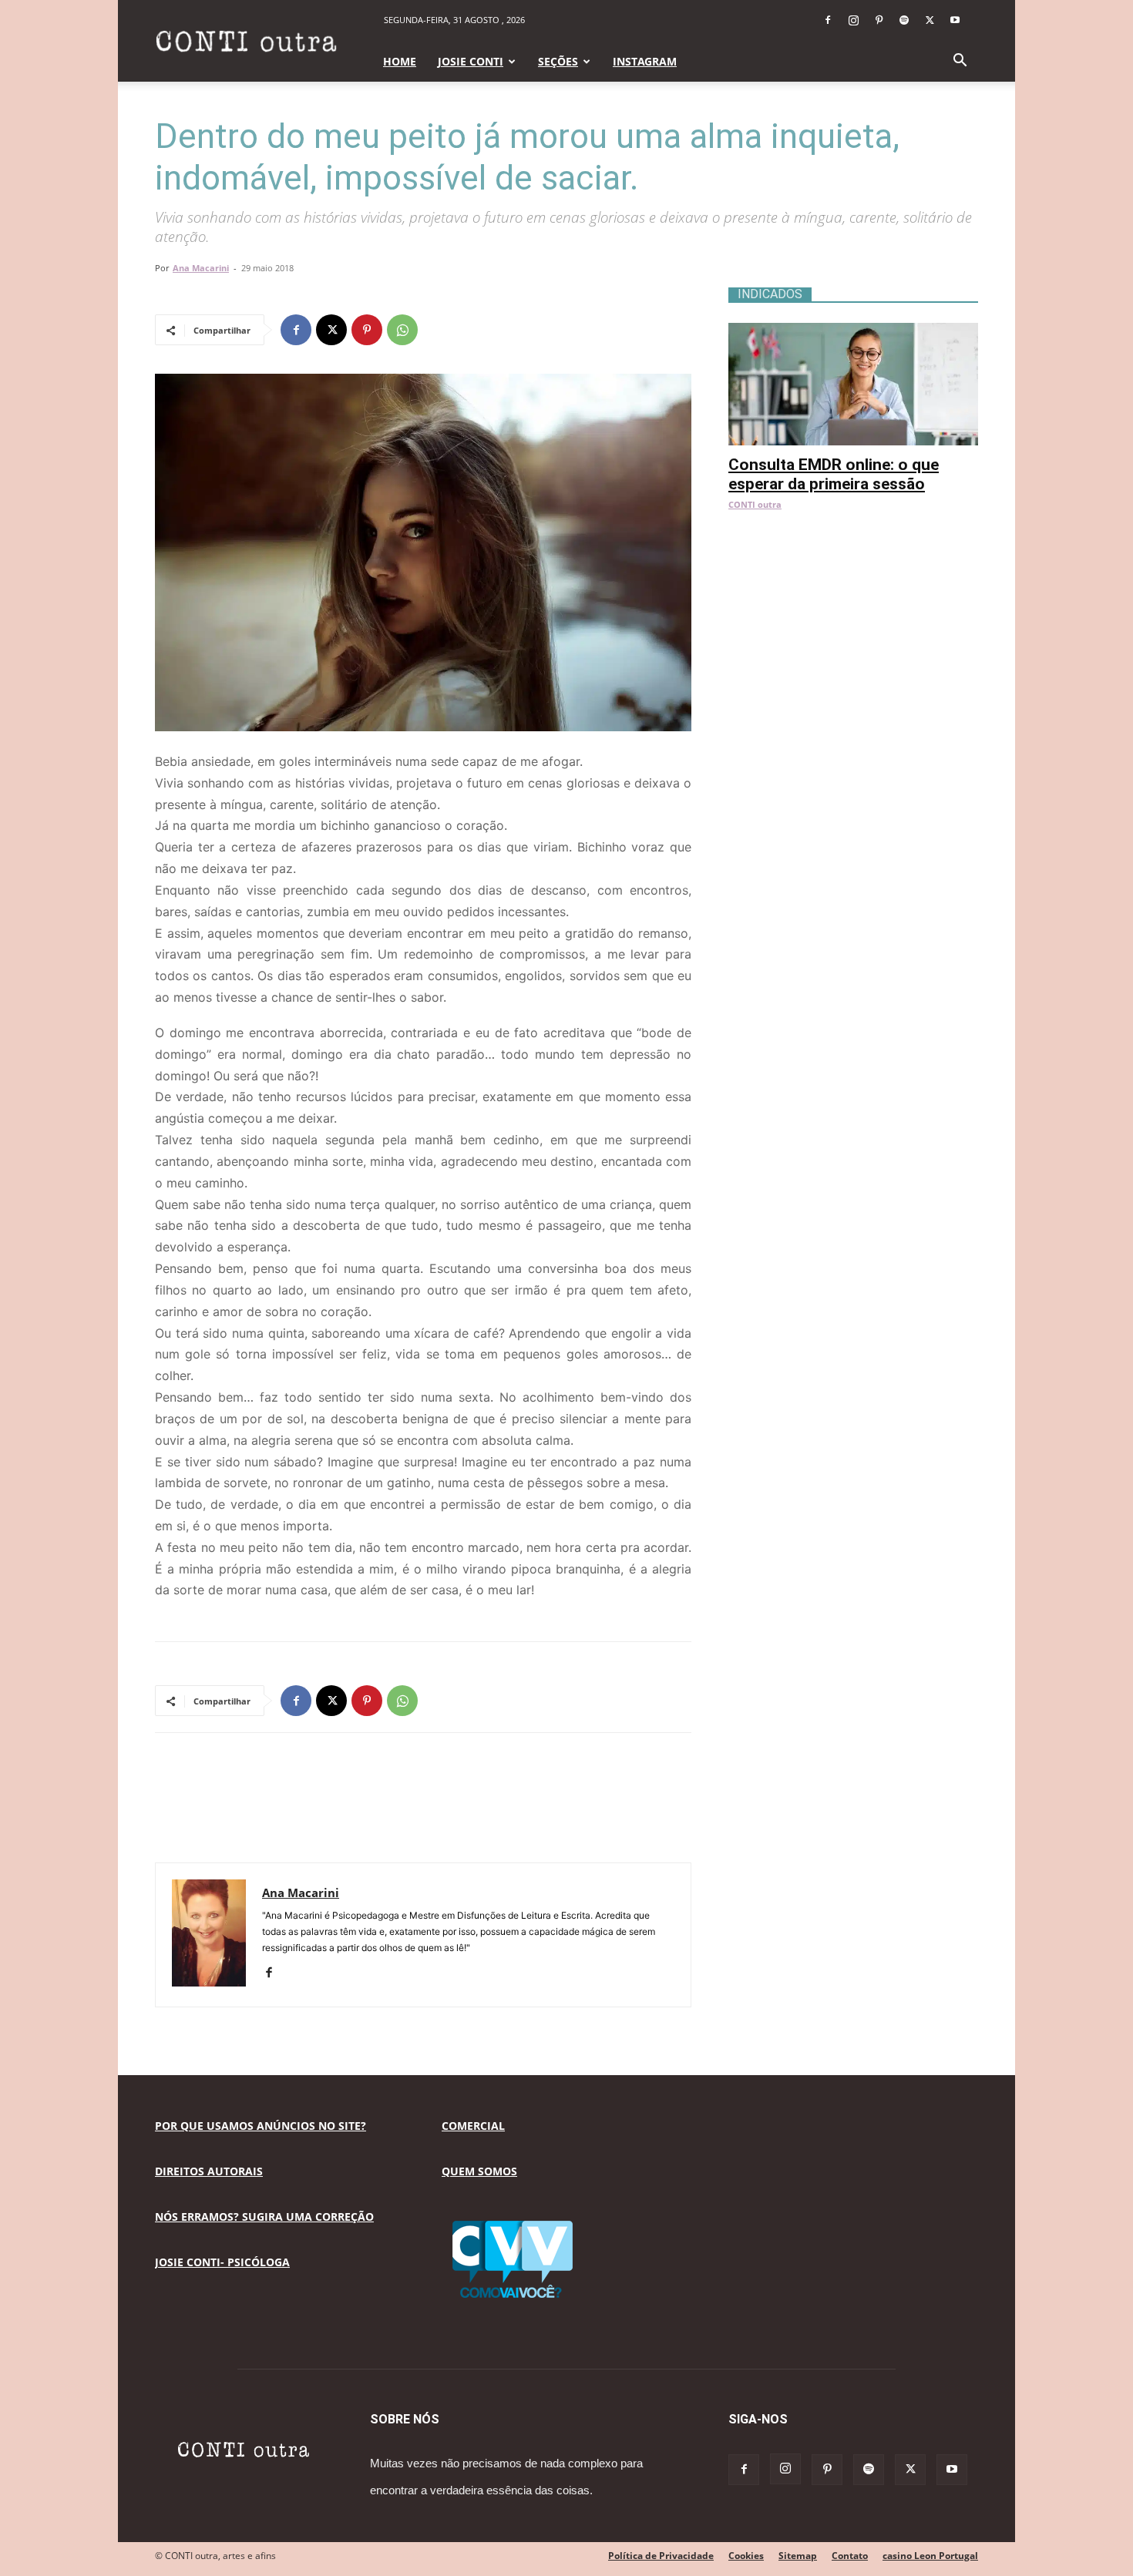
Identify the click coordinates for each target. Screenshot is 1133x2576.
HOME (400, 61)
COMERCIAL (473, 2126)
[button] (960, 62)
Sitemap (798, 2556)
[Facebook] (828, 20)
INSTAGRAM (645, 61)
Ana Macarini (201, 268)
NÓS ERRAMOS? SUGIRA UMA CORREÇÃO (264, 2217)
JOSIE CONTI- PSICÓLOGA (222, 2262)
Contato (850, 2556)
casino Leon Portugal (930, 2556)
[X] (930, 20)
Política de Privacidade (661, 2556)
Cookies (746, 2556)
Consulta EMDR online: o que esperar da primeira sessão (834, 474)
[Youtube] (955, 20)
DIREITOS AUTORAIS (209, 2171)
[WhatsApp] (402, 330)
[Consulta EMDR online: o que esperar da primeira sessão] (853, 331)
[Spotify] (904, 20)
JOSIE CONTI (471, 61)
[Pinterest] (879, 20)
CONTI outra (755, 504)
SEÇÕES (558, 61)
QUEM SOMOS (479, 2171)
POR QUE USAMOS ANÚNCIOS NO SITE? (261, 2126)
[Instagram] (853, 20)
